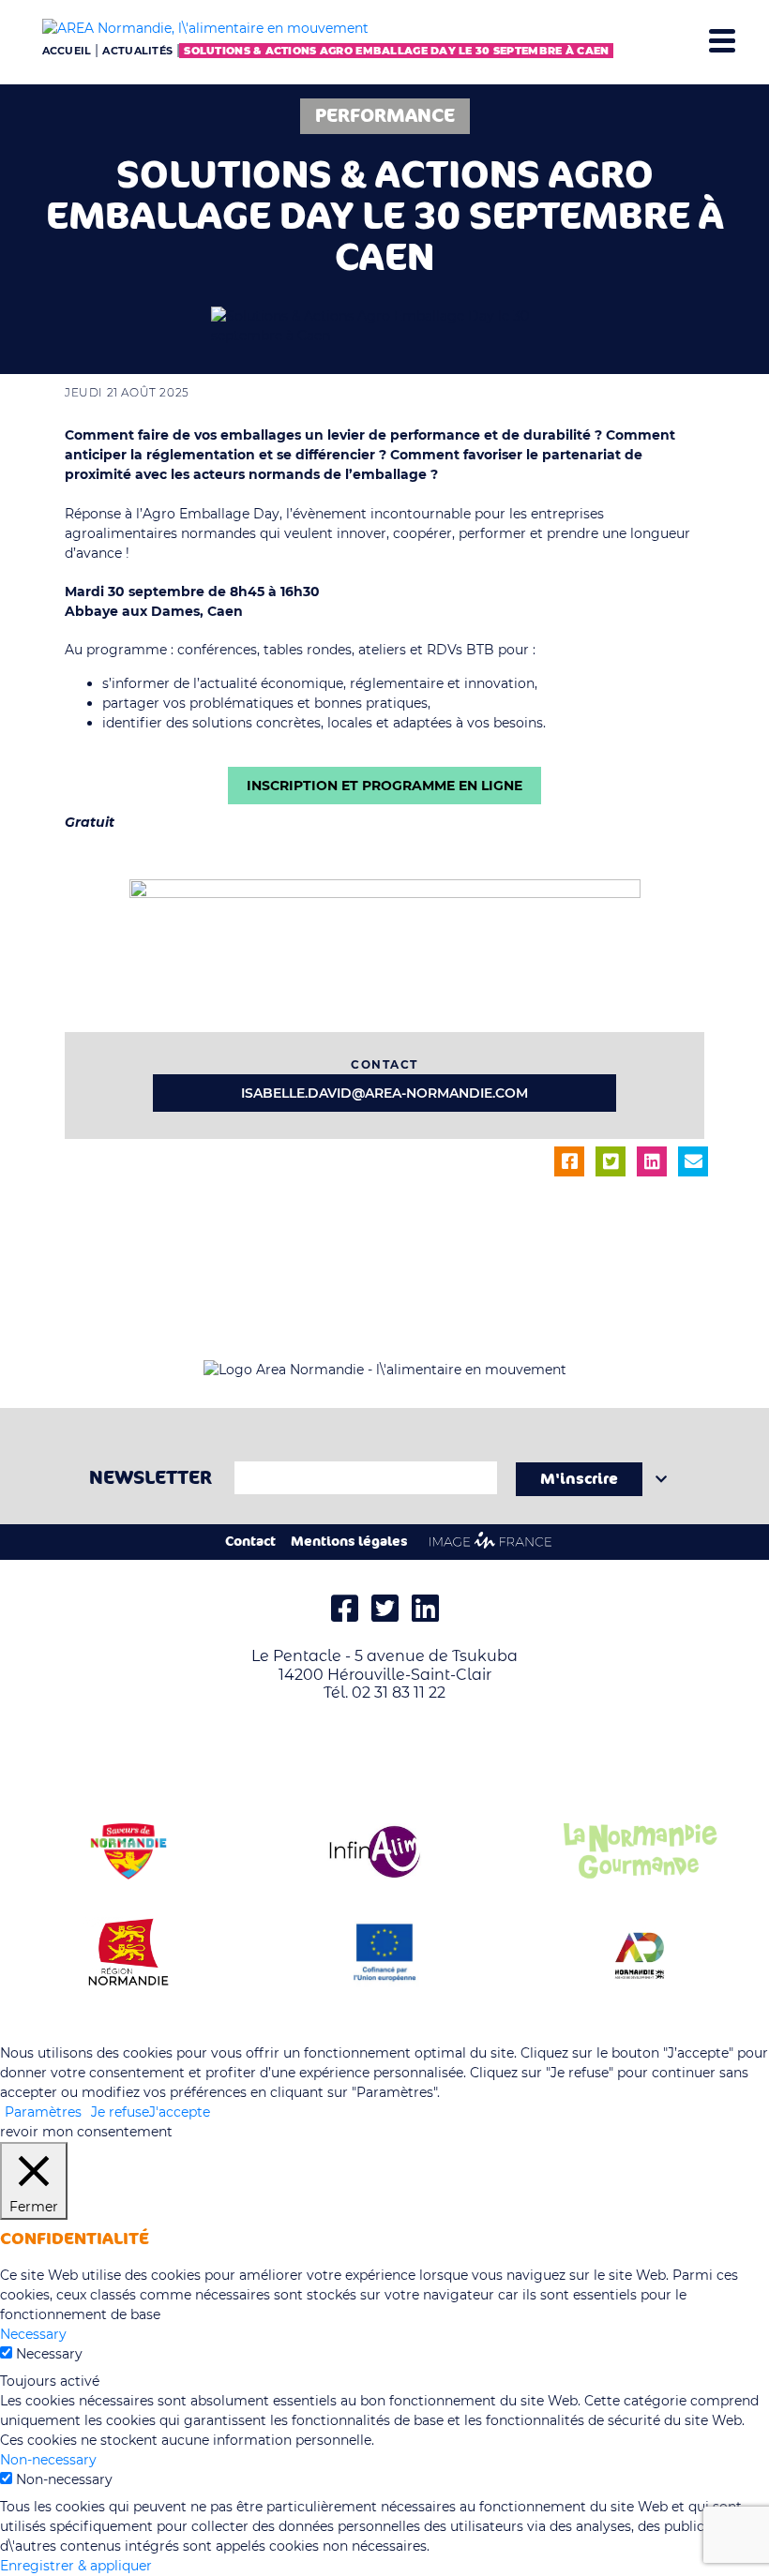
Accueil (67, 51)
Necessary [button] (33, 2334)
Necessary (49, 2354)
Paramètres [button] (43, 2112)
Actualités (137, 51)
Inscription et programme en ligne (384, 786)
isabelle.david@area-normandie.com (384, 1093)
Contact (250, 1542)
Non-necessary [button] (48, 2460)
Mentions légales (349, 1542)
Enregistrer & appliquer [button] (76, 2566)
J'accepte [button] (180, 2112)
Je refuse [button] (120, 2112)
